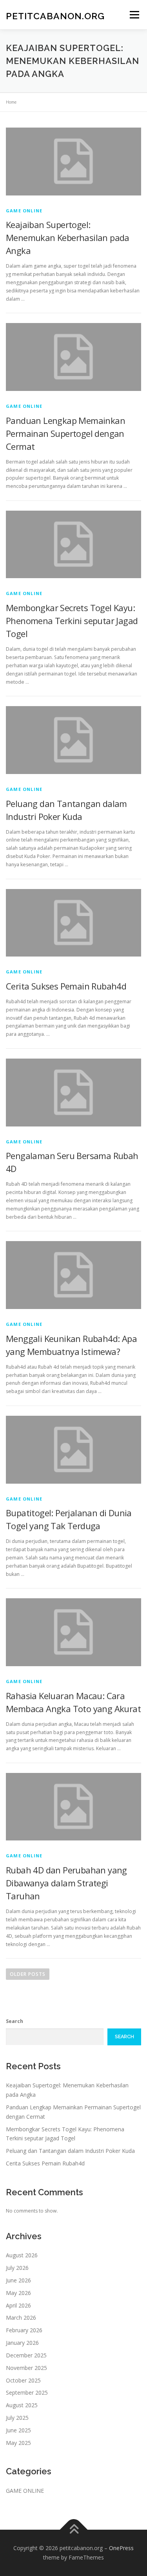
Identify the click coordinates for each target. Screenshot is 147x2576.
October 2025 (23, 2380)
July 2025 (17, 2418)
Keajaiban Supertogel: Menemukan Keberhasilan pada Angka (68, 237)
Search (15, 2021)
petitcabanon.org (55, 16)
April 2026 (18, 2305)
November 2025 (26, 2368)
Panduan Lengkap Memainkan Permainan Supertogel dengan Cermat (65, 433)
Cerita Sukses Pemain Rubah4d (66, 986)
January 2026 (22, 2343)
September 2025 (27, 2393)
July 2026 (17, 2268)
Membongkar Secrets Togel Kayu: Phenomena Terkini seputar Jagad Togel (72, 621)
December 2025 (26, 2355)
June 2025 (18, 2430)
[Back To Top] (73, 2530)
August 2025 (22, 2405)
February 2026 (24, 2330)
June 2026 (18, 2280)
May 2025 (18, 2443)
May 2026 (18, 2293)
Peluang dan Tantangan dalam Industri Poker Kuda (70, 2151)
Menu (134, 15)
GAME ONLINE (24, 211)
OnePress (121, 2548)
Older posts (28, 1974)
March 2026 (21, 2318)
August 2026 (22, 2255)
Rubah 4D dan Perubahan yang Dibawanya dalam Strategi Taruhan (66, 1883)
